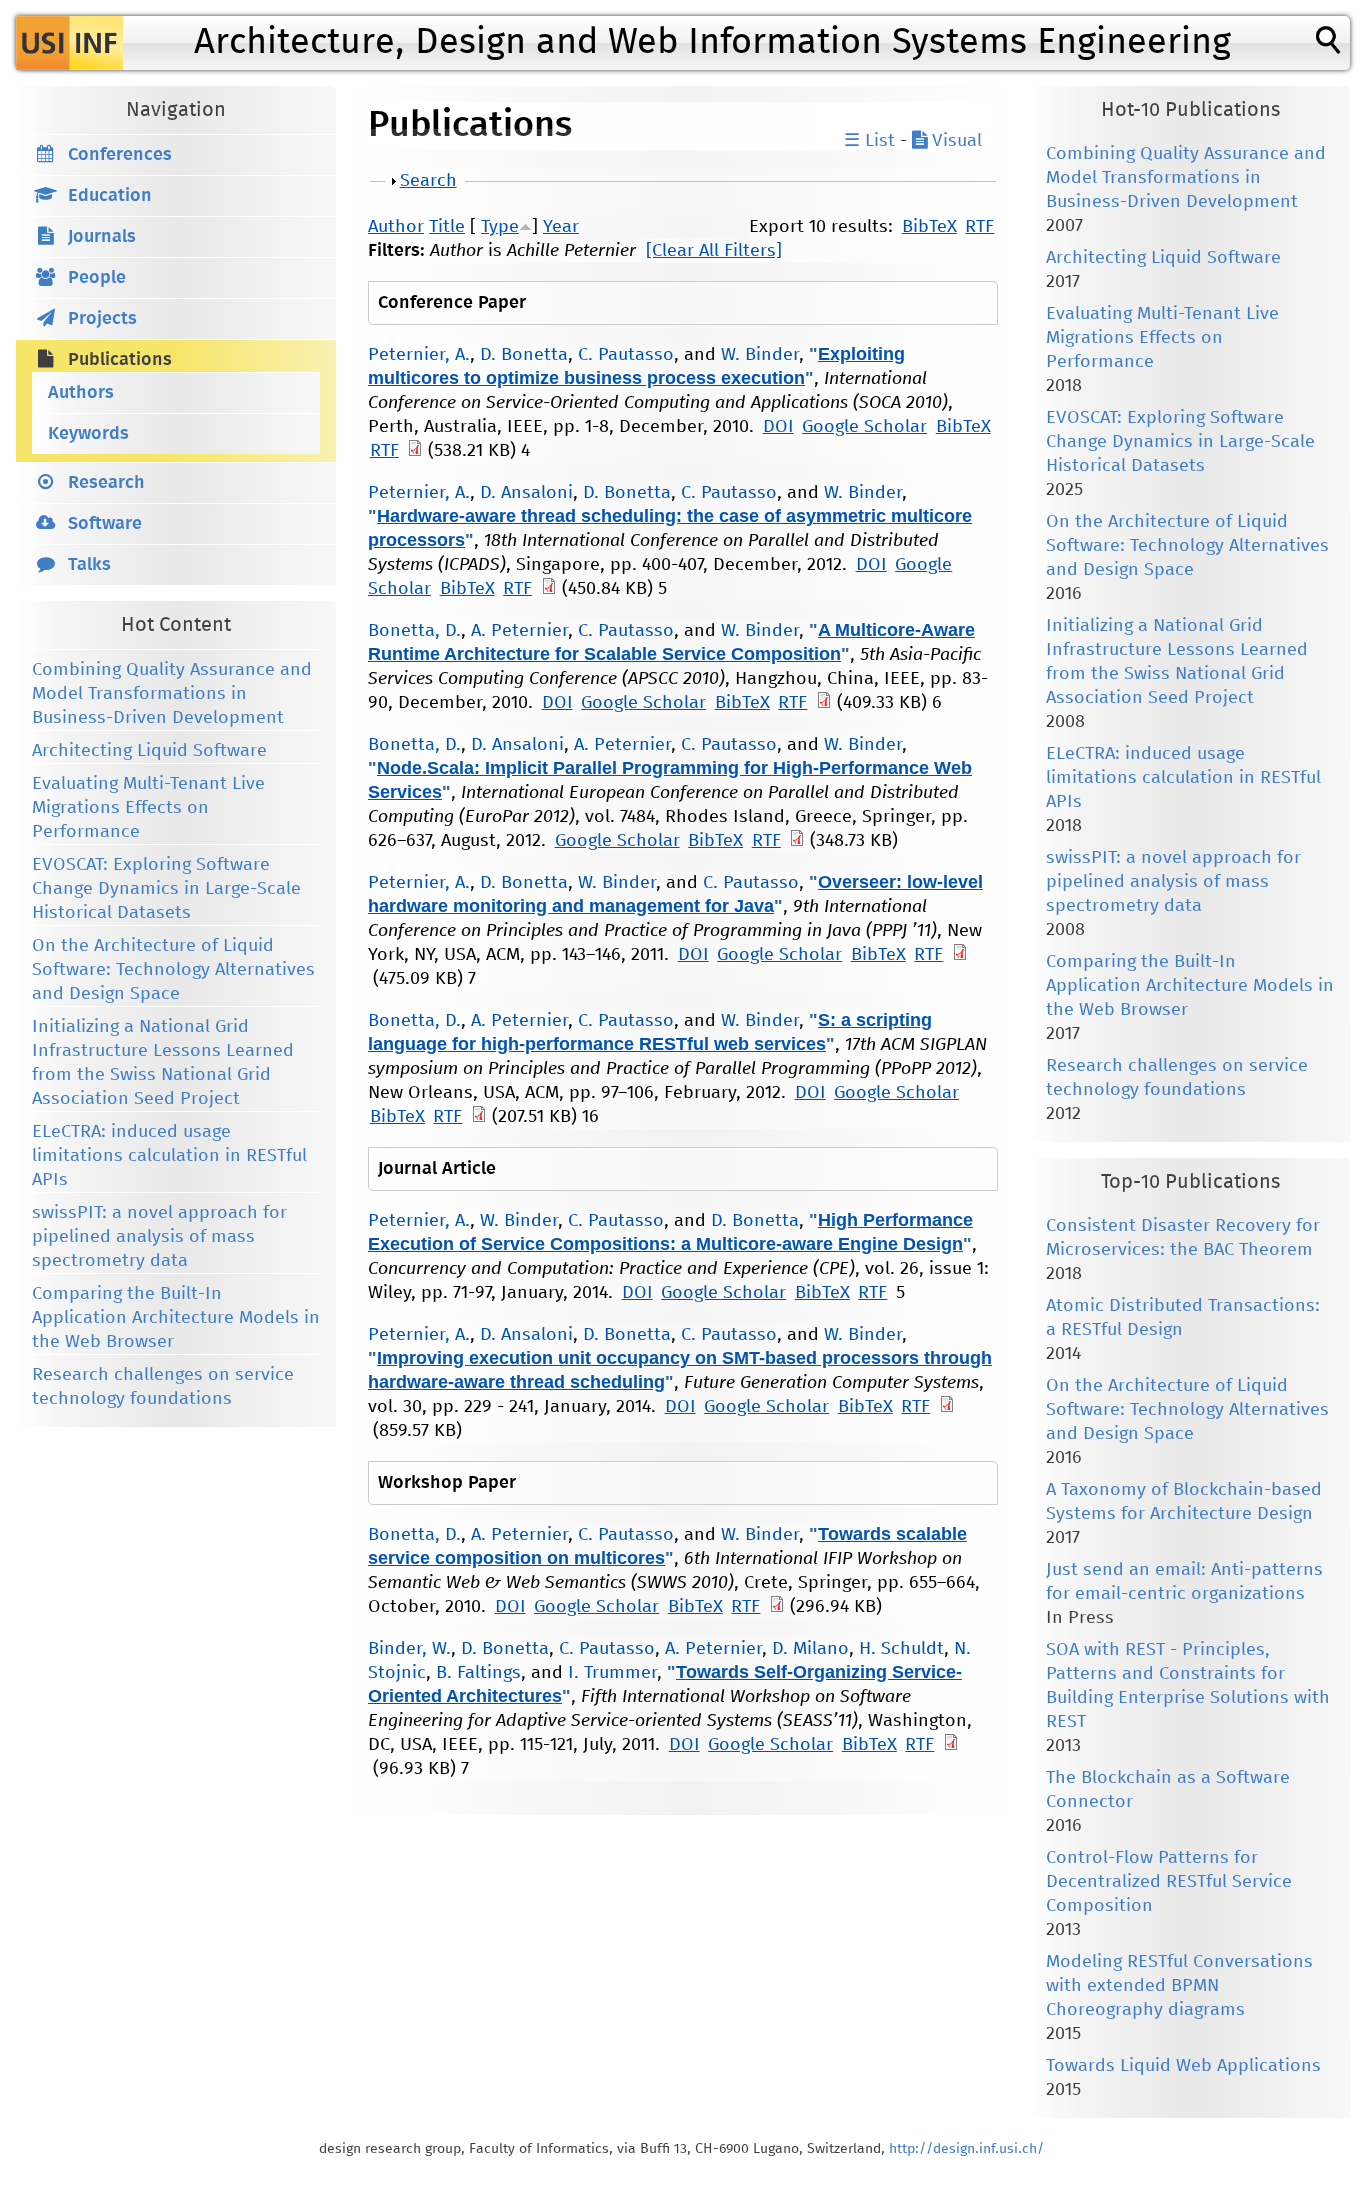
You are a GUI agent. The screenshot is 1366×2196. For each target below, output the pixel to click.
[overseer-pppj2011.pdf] (960, 955)
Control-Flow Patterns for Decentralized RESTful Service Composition (1169, 1882)
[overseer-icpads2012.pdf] (549, 589)
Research (106, 483)
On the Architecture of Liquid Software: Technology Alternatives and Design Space (173, 970)
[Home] (69, 43)
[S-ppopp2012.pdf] (479, 1117)
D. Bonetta (524, 355)
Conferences (120, 155)
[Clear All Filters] (714, 251)
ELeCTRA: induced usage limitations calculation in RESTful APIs (169, 1156)
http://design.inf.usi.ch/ (966, 2149)
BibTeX (929, 227)
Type (500, 227)
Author (396, 227)
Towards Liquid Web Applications (1183, 2066)
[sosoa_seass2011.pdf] (951, 1745)
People (97, 278)
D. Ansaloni (526, 493)
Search (428, 181)
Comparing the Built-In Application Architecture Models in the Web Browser (176, 1318)
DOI (778, 427)
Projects (102, 319)
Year (561, 227)
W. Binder (760, 355)
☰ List (869, 141)
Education (110, 196)
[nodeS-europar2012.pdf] (797, 841)
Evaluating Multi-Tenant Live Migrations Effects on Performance (148, 808)
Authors (81, 393)
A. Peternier (519, 631)
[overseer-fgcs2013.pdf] (947, 1407)
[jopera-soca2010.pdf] (415, 451)
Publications (120, 360)
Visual (954, 141)
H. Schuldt (901, 1649)
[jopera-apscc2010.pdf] (824, 703)
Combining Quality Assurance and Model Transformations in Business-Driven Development (172, 694)
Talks (89, 565)
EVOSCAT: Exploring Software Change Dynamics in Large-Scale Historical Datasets (166, 889)
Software (105, 524)
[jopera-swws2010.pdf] (777, 1607)
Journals (102, 237)
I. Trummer (612, 1673)
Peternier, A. (419, 355)
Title (447, 227)
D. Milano (810, 1649)
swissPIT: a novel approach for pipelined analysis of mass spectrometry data (159, 1237)
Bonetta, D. (414, 631)
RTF (979, 227)
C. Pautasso (626, 355)
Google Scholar (864, 427)
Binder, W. (409, 1649)
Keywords (88, 434)
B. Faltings (478, 1673)
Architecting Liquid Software (149, 751)
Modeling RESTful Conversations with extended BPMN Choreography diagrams (1179, 1986)
